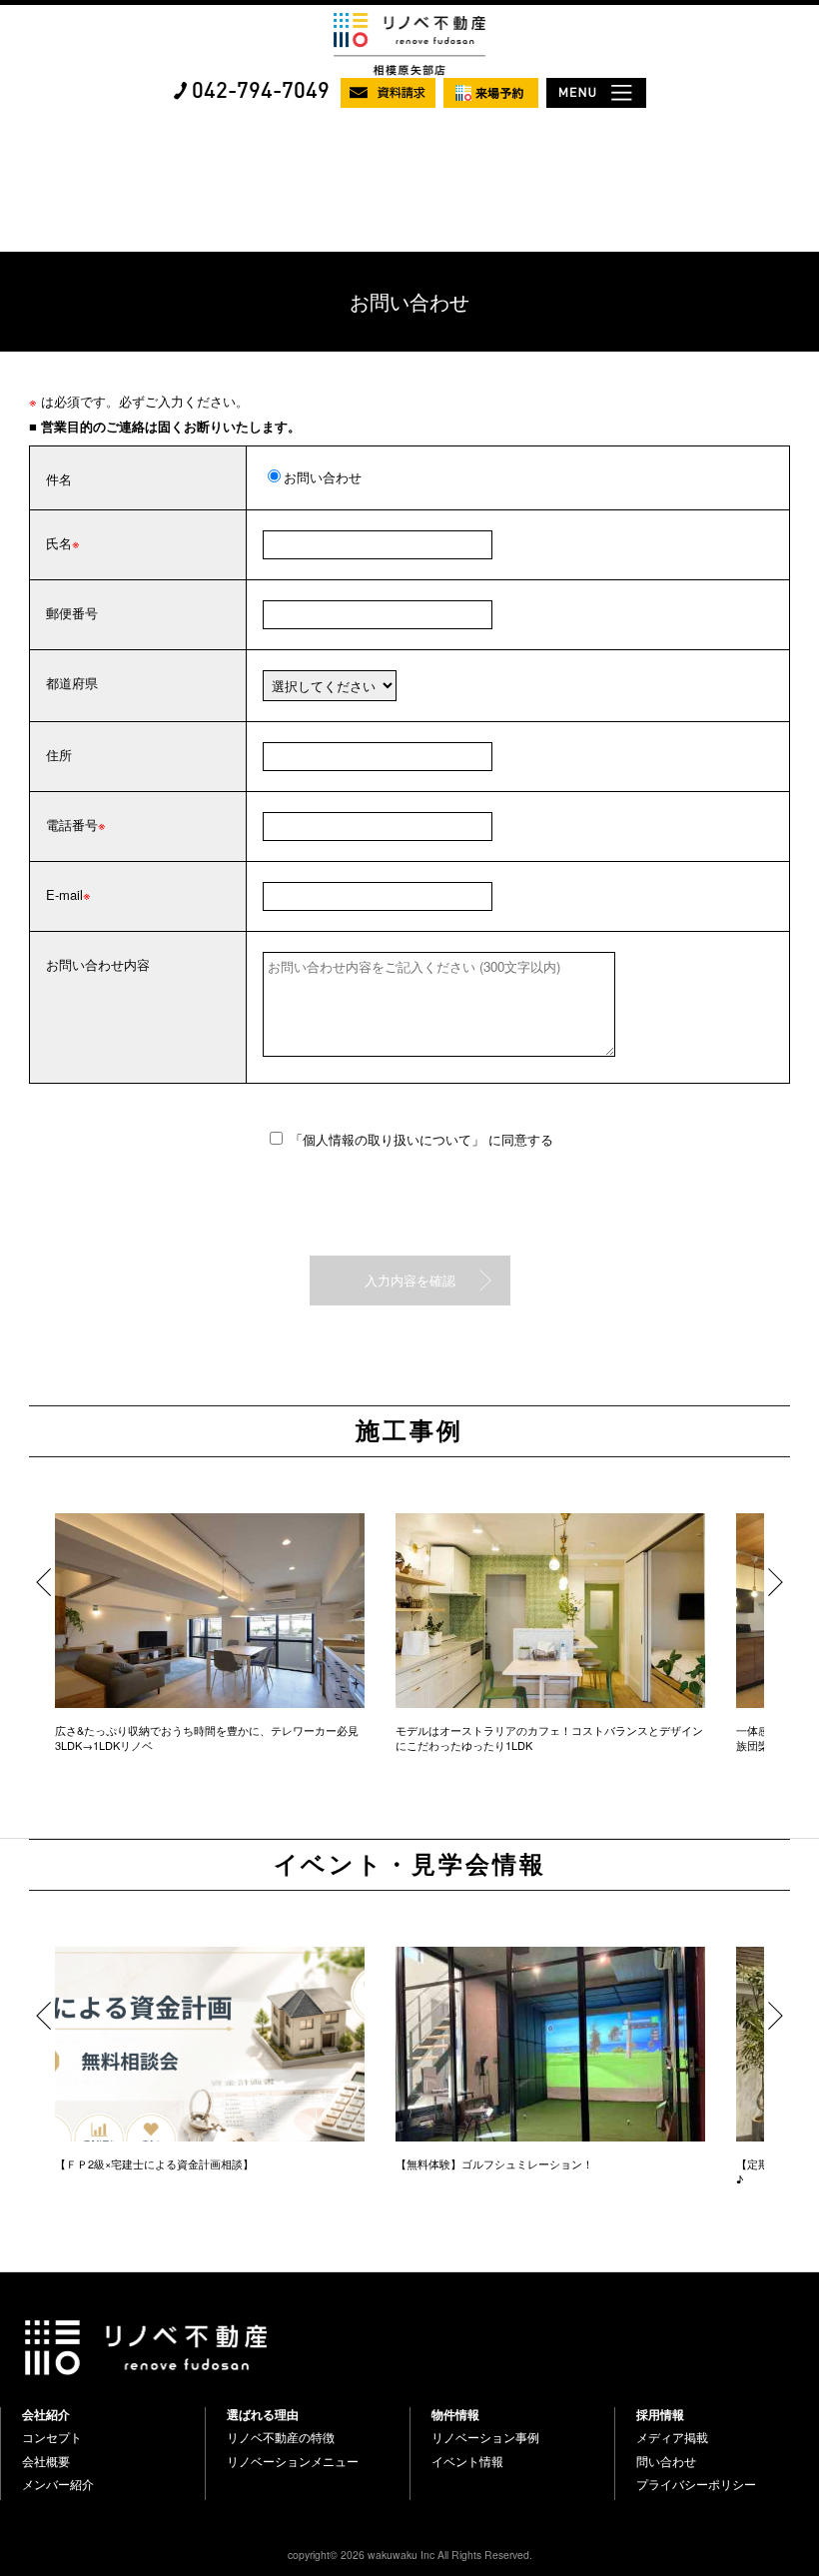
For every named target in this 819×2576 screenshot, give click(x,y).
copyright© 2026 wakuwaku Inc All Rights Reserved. (410, 2555)
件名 (59, 479)
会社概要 (46, 2461)
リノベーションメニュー (293, 2461)
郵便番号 (72, 613)
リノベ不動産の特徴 (281, 2437)
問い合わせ (666, 2461)
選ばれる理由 (263, 2414)
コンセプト (52, 2437)
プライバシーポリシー (696, 2484)
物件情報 (455, 2414)
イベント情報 (467, 2461)
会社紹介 (46, 2414)
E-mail (64, 894)
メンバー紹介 (58, 2484)
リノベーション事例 (485, 2437)
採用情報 (660, 2414)
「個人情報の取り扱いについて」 (389, 1139)
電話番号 (72, 825)
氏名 (59, 543)
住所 (59, 755)
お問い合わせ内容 (98, 964)
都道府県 (72, 683)
